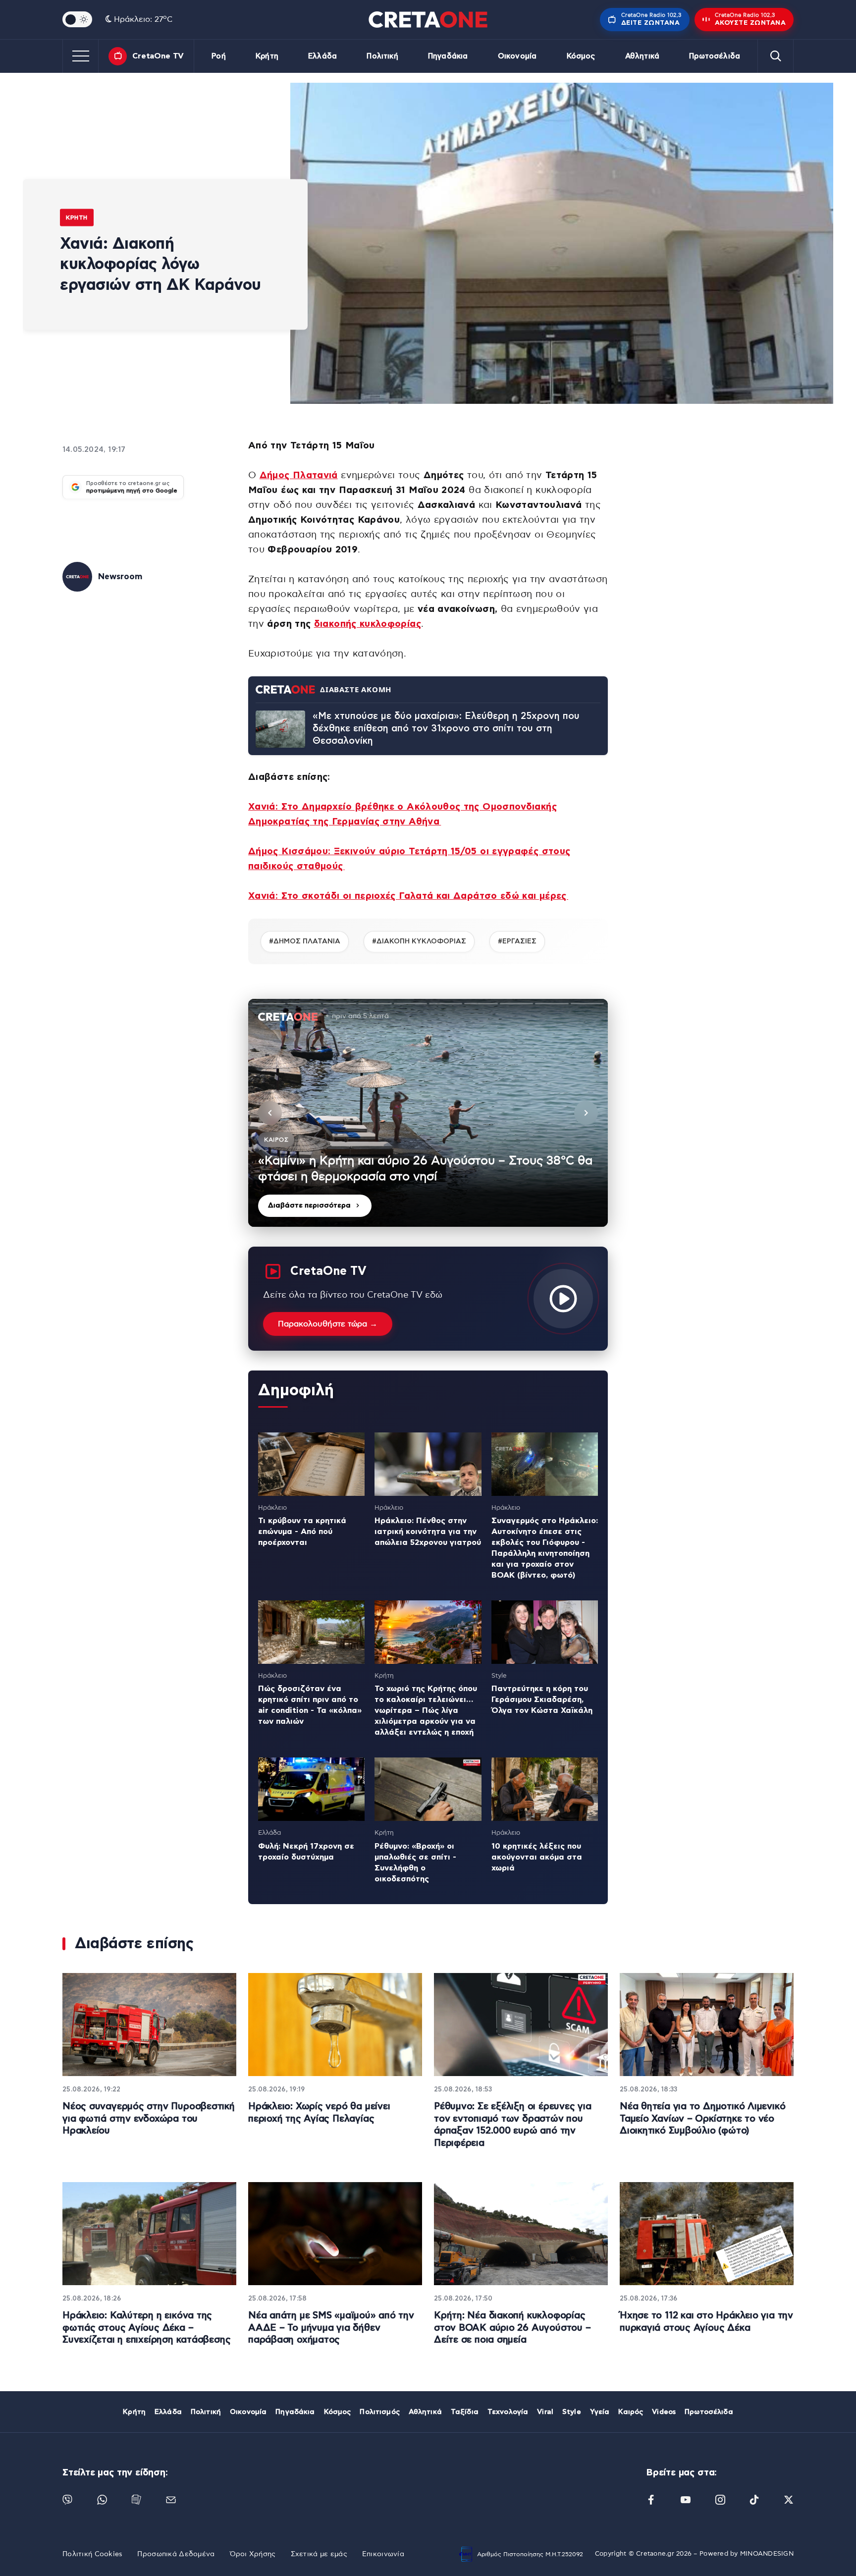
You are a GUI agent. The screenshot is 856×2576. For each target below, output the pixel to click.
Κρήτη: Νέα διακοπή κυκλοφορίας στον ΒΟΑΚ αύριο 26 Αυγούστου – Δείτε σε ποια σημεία (512, 2328)
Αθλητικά (642, 56)
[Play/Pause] (428, 1113)
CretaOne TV (158, 56)
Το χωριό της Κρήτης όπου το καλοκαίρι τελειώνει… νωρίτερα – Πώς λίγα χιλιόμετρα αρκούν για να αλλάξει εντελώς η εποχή (426, 1710)
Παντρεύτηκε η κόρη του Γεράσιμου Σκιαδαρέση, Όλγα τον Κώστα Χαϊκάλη (542, 1699)
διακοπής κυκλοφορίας (368, 624)
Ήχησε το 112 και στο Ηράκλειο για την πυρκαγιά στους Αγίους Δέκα (706, 2322)
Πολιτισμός (379, 2412)
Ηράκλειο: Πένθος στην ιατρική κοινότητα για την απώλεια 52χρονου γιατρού (428, 1532)
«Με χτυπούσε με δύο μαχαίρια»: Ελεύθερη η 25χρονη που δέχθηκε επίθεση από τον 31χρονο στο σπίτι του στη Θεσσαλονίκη (446, 728)
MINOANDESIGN (767, 2554)
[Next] (586, 1113)
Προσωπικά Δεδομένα (176, 2554)
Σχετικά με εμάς (319, 2554)
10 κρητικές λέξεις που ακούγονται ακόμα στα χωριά (537, 1857)
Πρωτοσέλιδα (715, 56)
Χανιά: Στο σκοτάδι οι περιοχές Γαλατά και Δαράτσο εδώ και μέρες (408, 896)
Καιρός (631, 2412)
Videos (664, 2412)
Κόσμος (581, 56)
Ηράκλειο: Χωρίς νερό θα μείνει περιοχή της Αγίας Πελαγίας (319, 2113)
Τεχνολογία (508, 2412)
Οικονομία (517, 56)
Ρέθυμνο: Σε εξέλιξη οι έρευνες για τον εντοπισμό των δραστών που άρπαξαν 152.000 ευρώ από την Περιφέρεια (513, 2125)
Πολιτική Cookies (92, 2554)
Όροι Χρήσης (253, 2554)
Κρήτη (267, 56)
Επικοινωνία (383, 2554)
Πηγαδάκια (448, 56)
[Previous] (270, 1113)
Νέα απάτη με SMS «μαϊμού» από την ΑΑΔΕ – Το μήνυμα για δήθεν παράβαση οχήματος (331, 2328)
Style (572, 2412)
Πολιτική (382, 56)
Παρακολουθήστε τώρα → (328, 1324)
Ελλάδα (322, 56)
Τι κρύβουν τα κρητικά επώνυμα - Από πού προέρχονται (302, 1532)
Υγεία (600, 2412)
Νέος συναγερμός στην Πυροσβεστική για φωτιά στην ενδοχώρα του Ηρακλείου (149, 2119)
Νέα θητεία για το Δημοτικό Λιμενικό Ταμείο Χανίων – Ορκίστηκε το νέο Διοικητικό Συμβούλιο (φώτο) (702, 2119)
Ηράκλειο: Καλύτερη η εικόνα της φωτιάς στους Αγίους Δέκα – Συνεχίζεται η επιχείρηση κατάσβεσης (146, 2328)
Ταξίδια (465, 2412)
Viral (545, 2412)
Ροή (218, 56)
